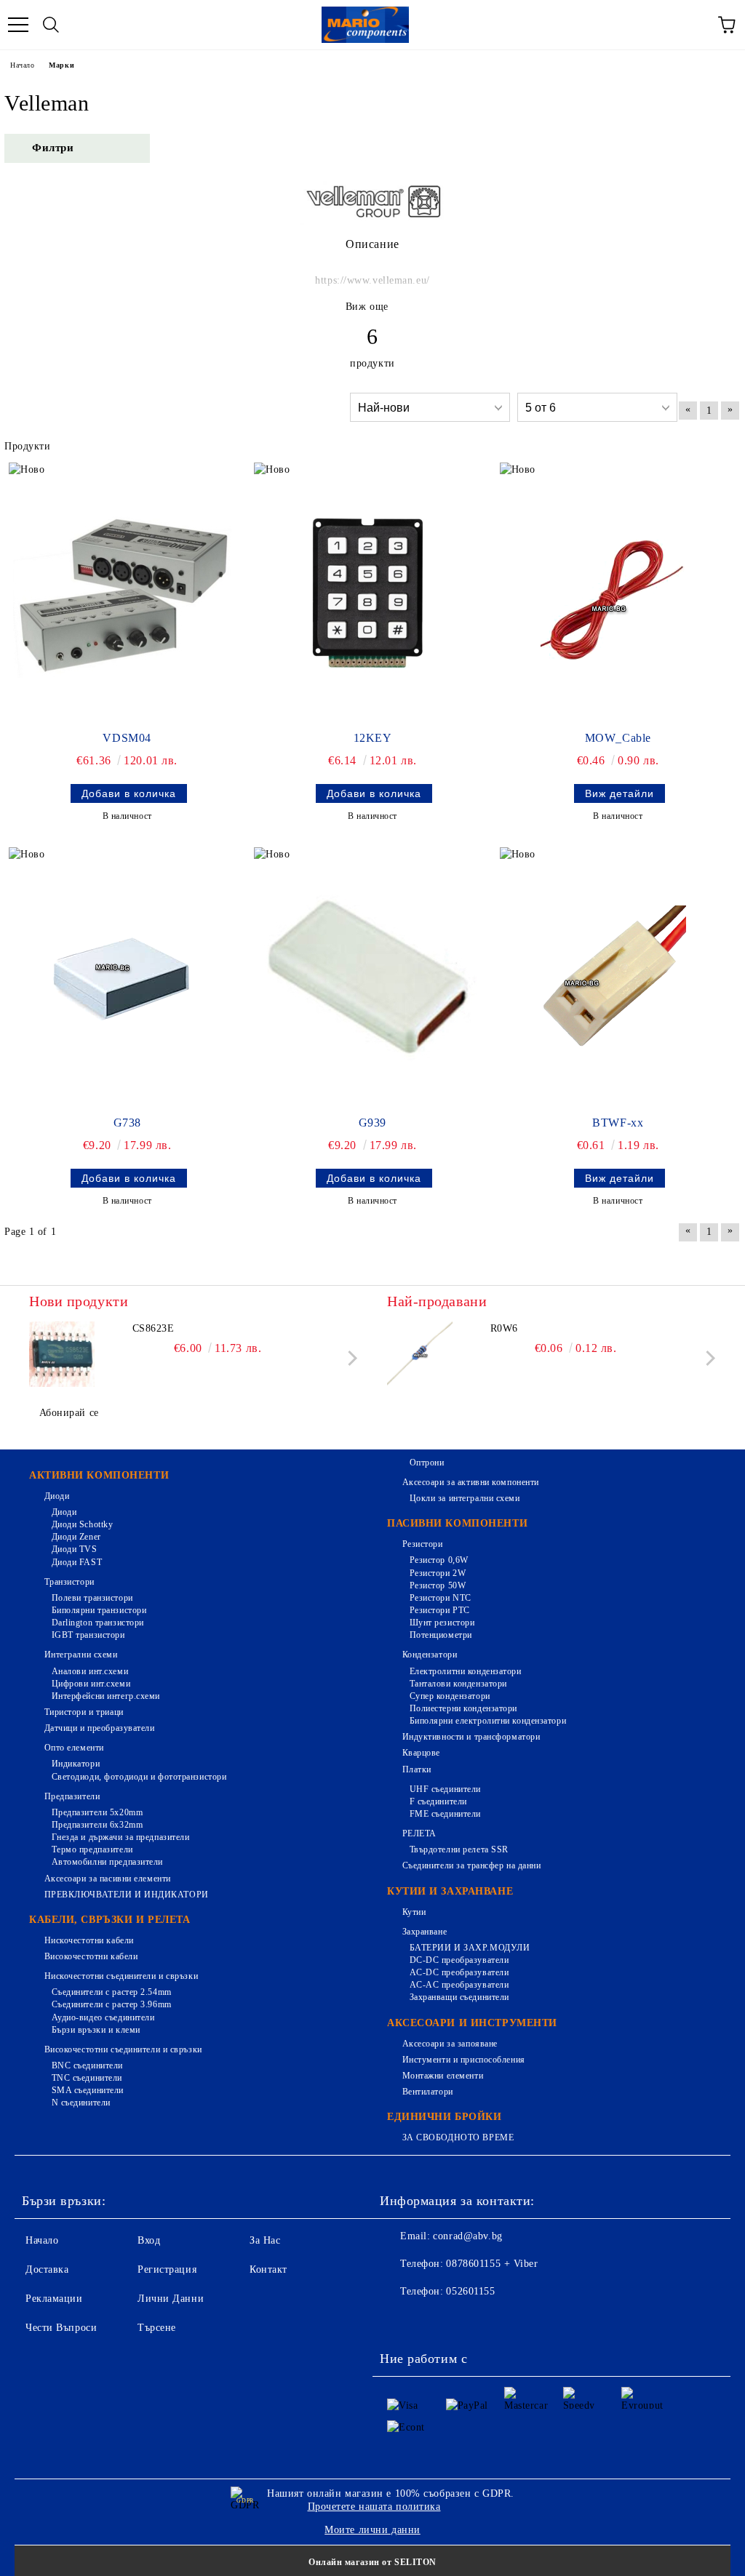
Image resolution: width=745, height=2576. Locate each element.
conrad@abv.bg (467, 2236)
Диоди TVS (75, 1549)
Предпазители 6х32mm (97, 1825)
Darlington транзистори (98, 1623)
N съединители (81, 2103)
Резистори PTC (440, 1610)
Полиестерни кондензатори (463, 1708)
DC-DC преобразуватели (459, 1960)
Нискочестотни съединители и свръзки (121, 1976)
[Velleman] (372, 221)
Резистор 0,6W (439, 1560)
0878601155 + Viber (492, 2264)
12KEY (373, 738)
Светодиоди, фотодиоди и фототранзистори (139, 1777)
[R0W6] (420, 1354)
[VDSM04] (122, 593)
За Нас (265, 2240)
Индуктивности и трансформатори (471, 1737)
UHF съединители (445, 1789)
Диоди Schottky (82, 1524)
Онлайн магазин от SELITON (372, 2562)
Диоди (57, 1496)
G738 (127, 1123)
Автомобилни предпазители (107, 1862)
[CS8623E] (62, 1354)
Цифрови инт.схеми (91, 1684)
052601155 (470, 2291)
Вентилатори (428, 2092)
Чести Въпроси (61, 2328)
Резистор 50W (438, 1585)
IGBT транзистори (88, 1635)
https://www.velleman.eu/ (372, 280)
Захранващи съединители (459, 1997)
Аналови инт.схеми (90, 1671)
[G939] (367, 978)
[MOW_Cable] (613, 593)
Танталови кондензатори (458, 1684)
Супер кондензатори (450, 1696)
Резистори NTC (441, 1598)
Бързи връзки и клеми (96, 2030)
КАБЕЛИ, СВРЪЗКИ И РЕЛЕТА (109, 1920)
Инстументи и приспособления (464, 2060)
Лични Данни (171, 2299)
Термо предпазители (92, 1849)
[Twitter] (431, 2321)
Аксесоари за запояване (450, 2044)
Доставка (47, 2269)
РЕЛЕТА (419, 1833)
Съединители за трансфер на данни (471, 1865)
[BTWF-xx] (613, 978)
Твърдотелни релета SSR (459, 1849)
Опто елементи (74, 1748)
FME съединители (445, 1814)
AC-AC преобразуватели (459, 1985)
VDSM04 (127, 738)
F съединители (438, 1801)
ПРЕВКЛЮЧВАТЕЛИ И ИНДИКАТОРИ (127, 1895)
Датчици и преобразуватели (100, 1728)
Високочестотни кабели (91, 1956)
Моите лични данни (372, 2530)
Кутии (414, 1912)
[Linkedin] (527, 2321)
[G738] (122, 978)
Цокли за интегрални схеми (465, 1498)
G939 (372, 1123)
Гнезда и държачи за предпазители (120, 1837)
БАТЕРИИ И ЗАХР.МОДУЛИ (470, 1948)
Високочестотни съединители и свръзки (123, 2049)
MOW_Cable (618, 738)
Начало (22, 65)
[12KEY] (367, 593)
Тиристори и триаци (84, 1712)
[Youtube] (495, 2321)
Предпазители (72, 1796)
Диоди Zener (76, 1537)
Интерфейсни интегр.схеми (106, 1696)
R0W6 (504, 1328)
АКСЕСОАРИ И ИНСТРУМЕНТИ (472, 2023)
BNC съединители (87, 2065)
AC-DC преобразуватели (459, 1972)
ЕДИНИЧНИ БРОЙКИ (444, 2117)
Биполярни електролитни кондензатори (488, 1721)
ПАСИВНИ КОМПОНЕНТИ (457, 1523)
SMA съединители (88, 2090)
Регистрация (167, 2269)
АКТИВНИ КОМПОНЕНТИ (99, 1475)
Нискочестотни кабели (89, 1940)
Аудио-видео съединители (103, 2017)
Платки (417, 1769)
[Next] (350, 1358)
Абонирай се (69, 1413)
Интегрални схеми (81, 1655)
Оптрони (427, 1463)
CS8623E (154, 1328)
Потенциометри (441, 1635)
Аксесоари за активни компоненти (471, 1482)
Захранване (425, 1932)
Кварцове (421, 1753)
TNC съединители (87, 2078)
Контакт (268, 2269)
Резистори (423, 1544)
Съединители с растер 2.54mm (112, 1992)
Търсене (157, 2328)
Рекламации (54, 2299)
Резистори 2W (438, 1573)
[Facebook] (399, 2321)
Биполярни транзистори (99, 1610)
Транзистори (69, 1582)
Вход (149, 2240)
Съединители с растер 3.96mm (112, 2004)
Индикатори (76, 1764)
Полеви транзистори (92, 1598)
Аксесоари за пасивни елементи (108, 1879)
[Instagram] (463, 2321)
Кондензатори (430, 1655)
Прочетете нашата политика (374, 2507)
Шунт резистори (442, 1623)
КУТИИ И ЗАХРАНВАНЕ (450, 1891)
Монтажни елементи (443, 2076)
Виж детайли (619, 793)
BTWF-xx (618, 1123)
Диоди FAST (77, 1562)
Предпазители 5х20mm (97, 1812)
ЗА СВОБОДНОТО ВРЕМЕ (458, 2137)
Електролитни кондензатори (466, 1671)
